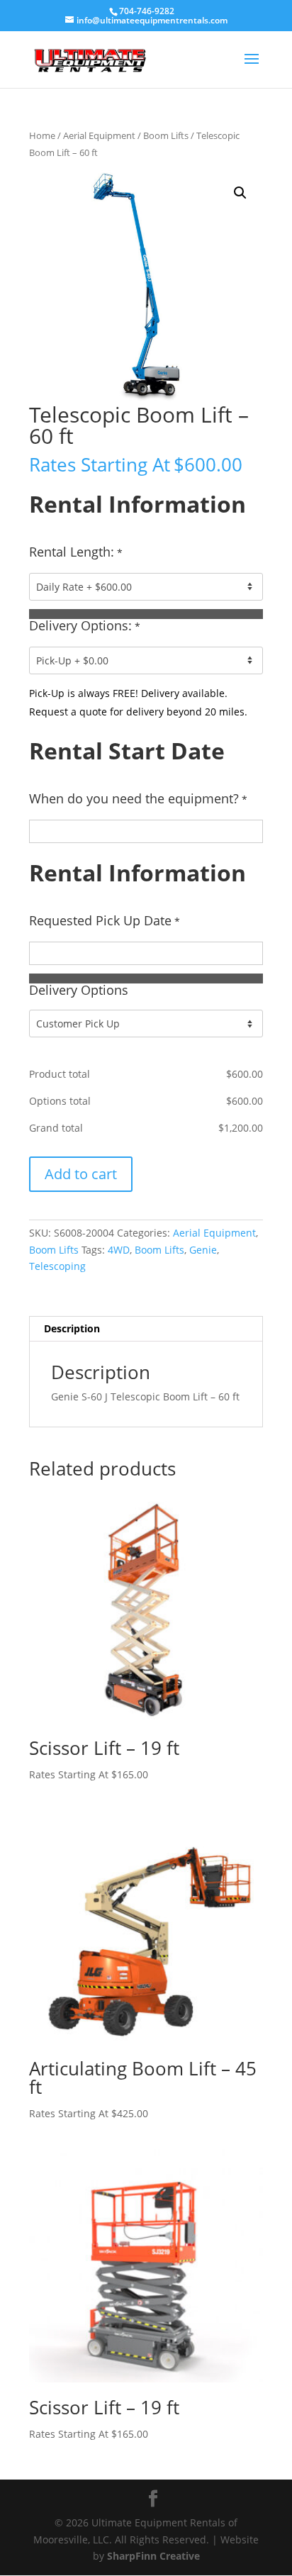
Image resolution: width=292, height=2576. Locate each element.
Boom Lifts (166, 135)
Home (42, 135)
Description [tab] (72, 1328)
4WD (119, 1250)
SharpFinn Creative (153, 2556)
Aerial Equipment (99, 135)
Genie (203, 1250)
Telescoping (57, 1266)
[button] (240, 193)
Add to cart (81, 1174)
